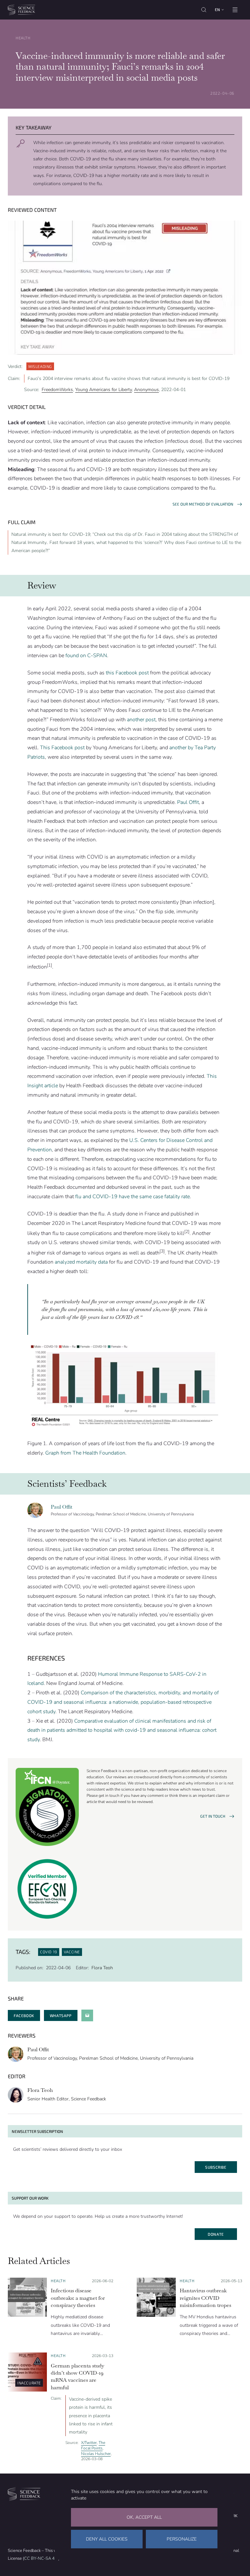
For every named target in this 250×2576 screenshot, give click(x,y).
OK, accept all (144, 2517)
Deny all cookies (107, 2539)
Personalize (182, 2539)
